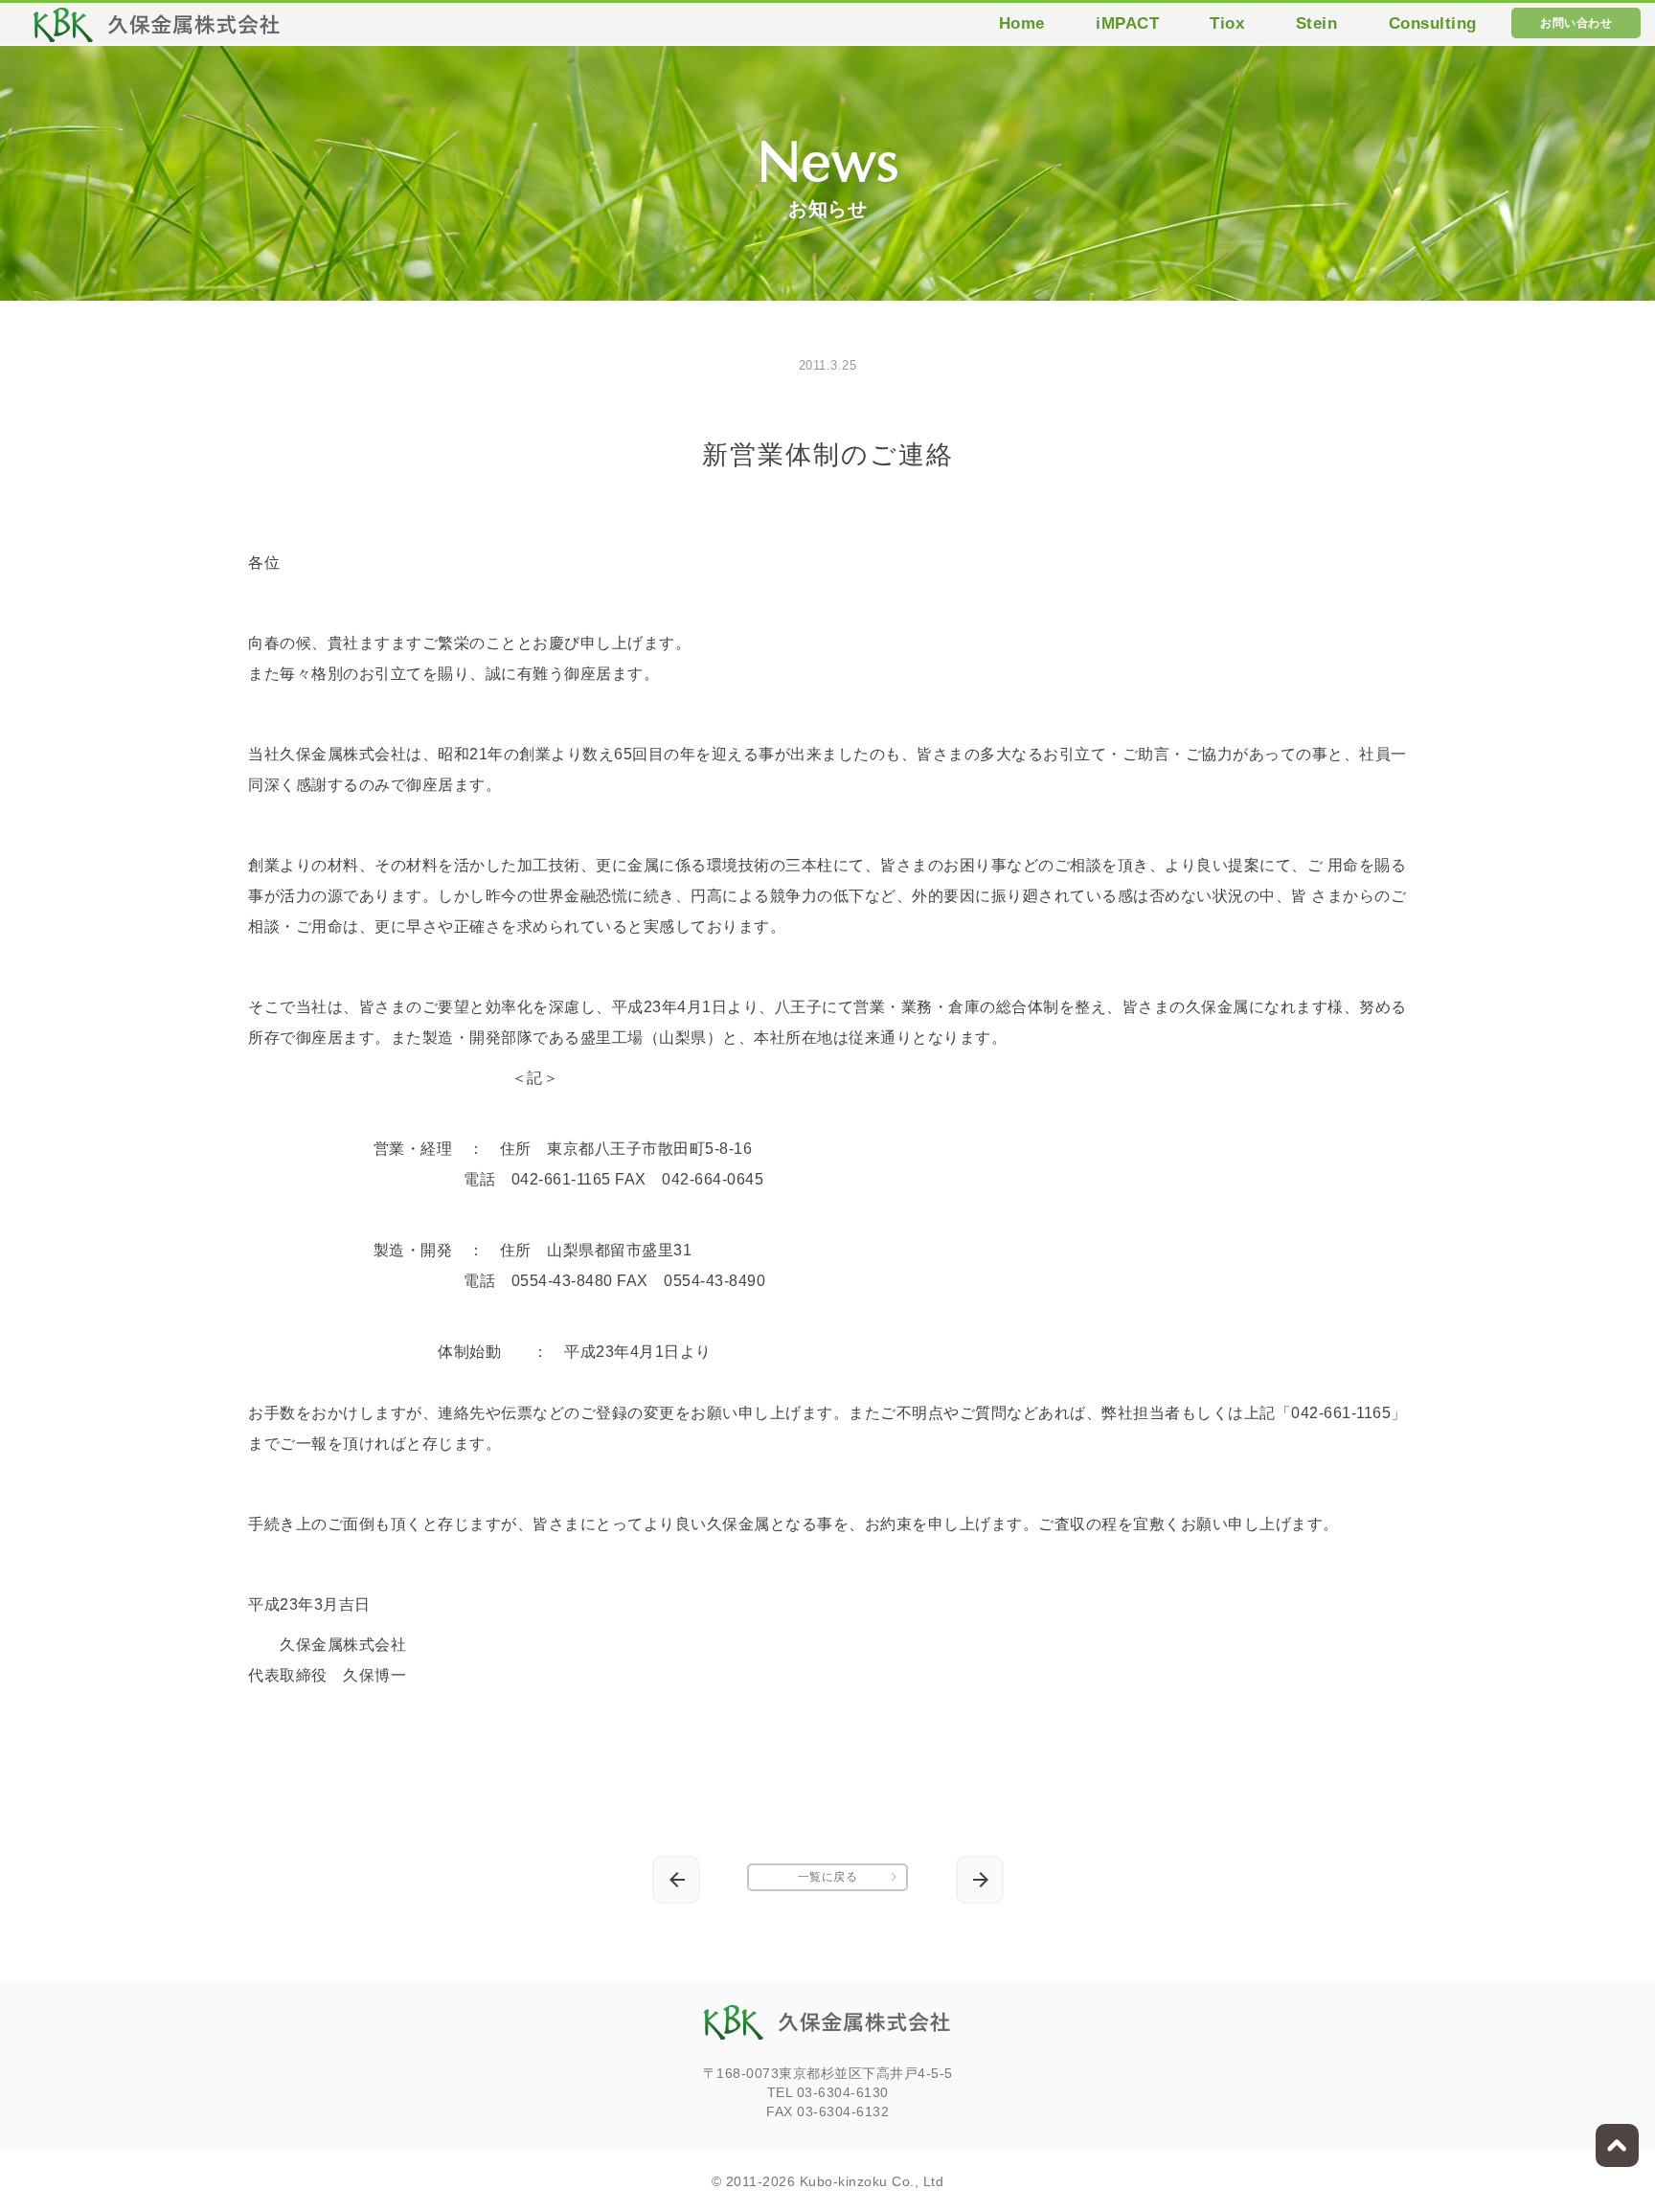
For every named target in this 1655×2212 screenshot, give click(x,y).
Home (1022, 23)
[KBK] (157, 30)
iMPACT (1127, 23)
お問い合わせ (1576, 23)
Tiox (1227, 23)
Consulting (1433, 23)
